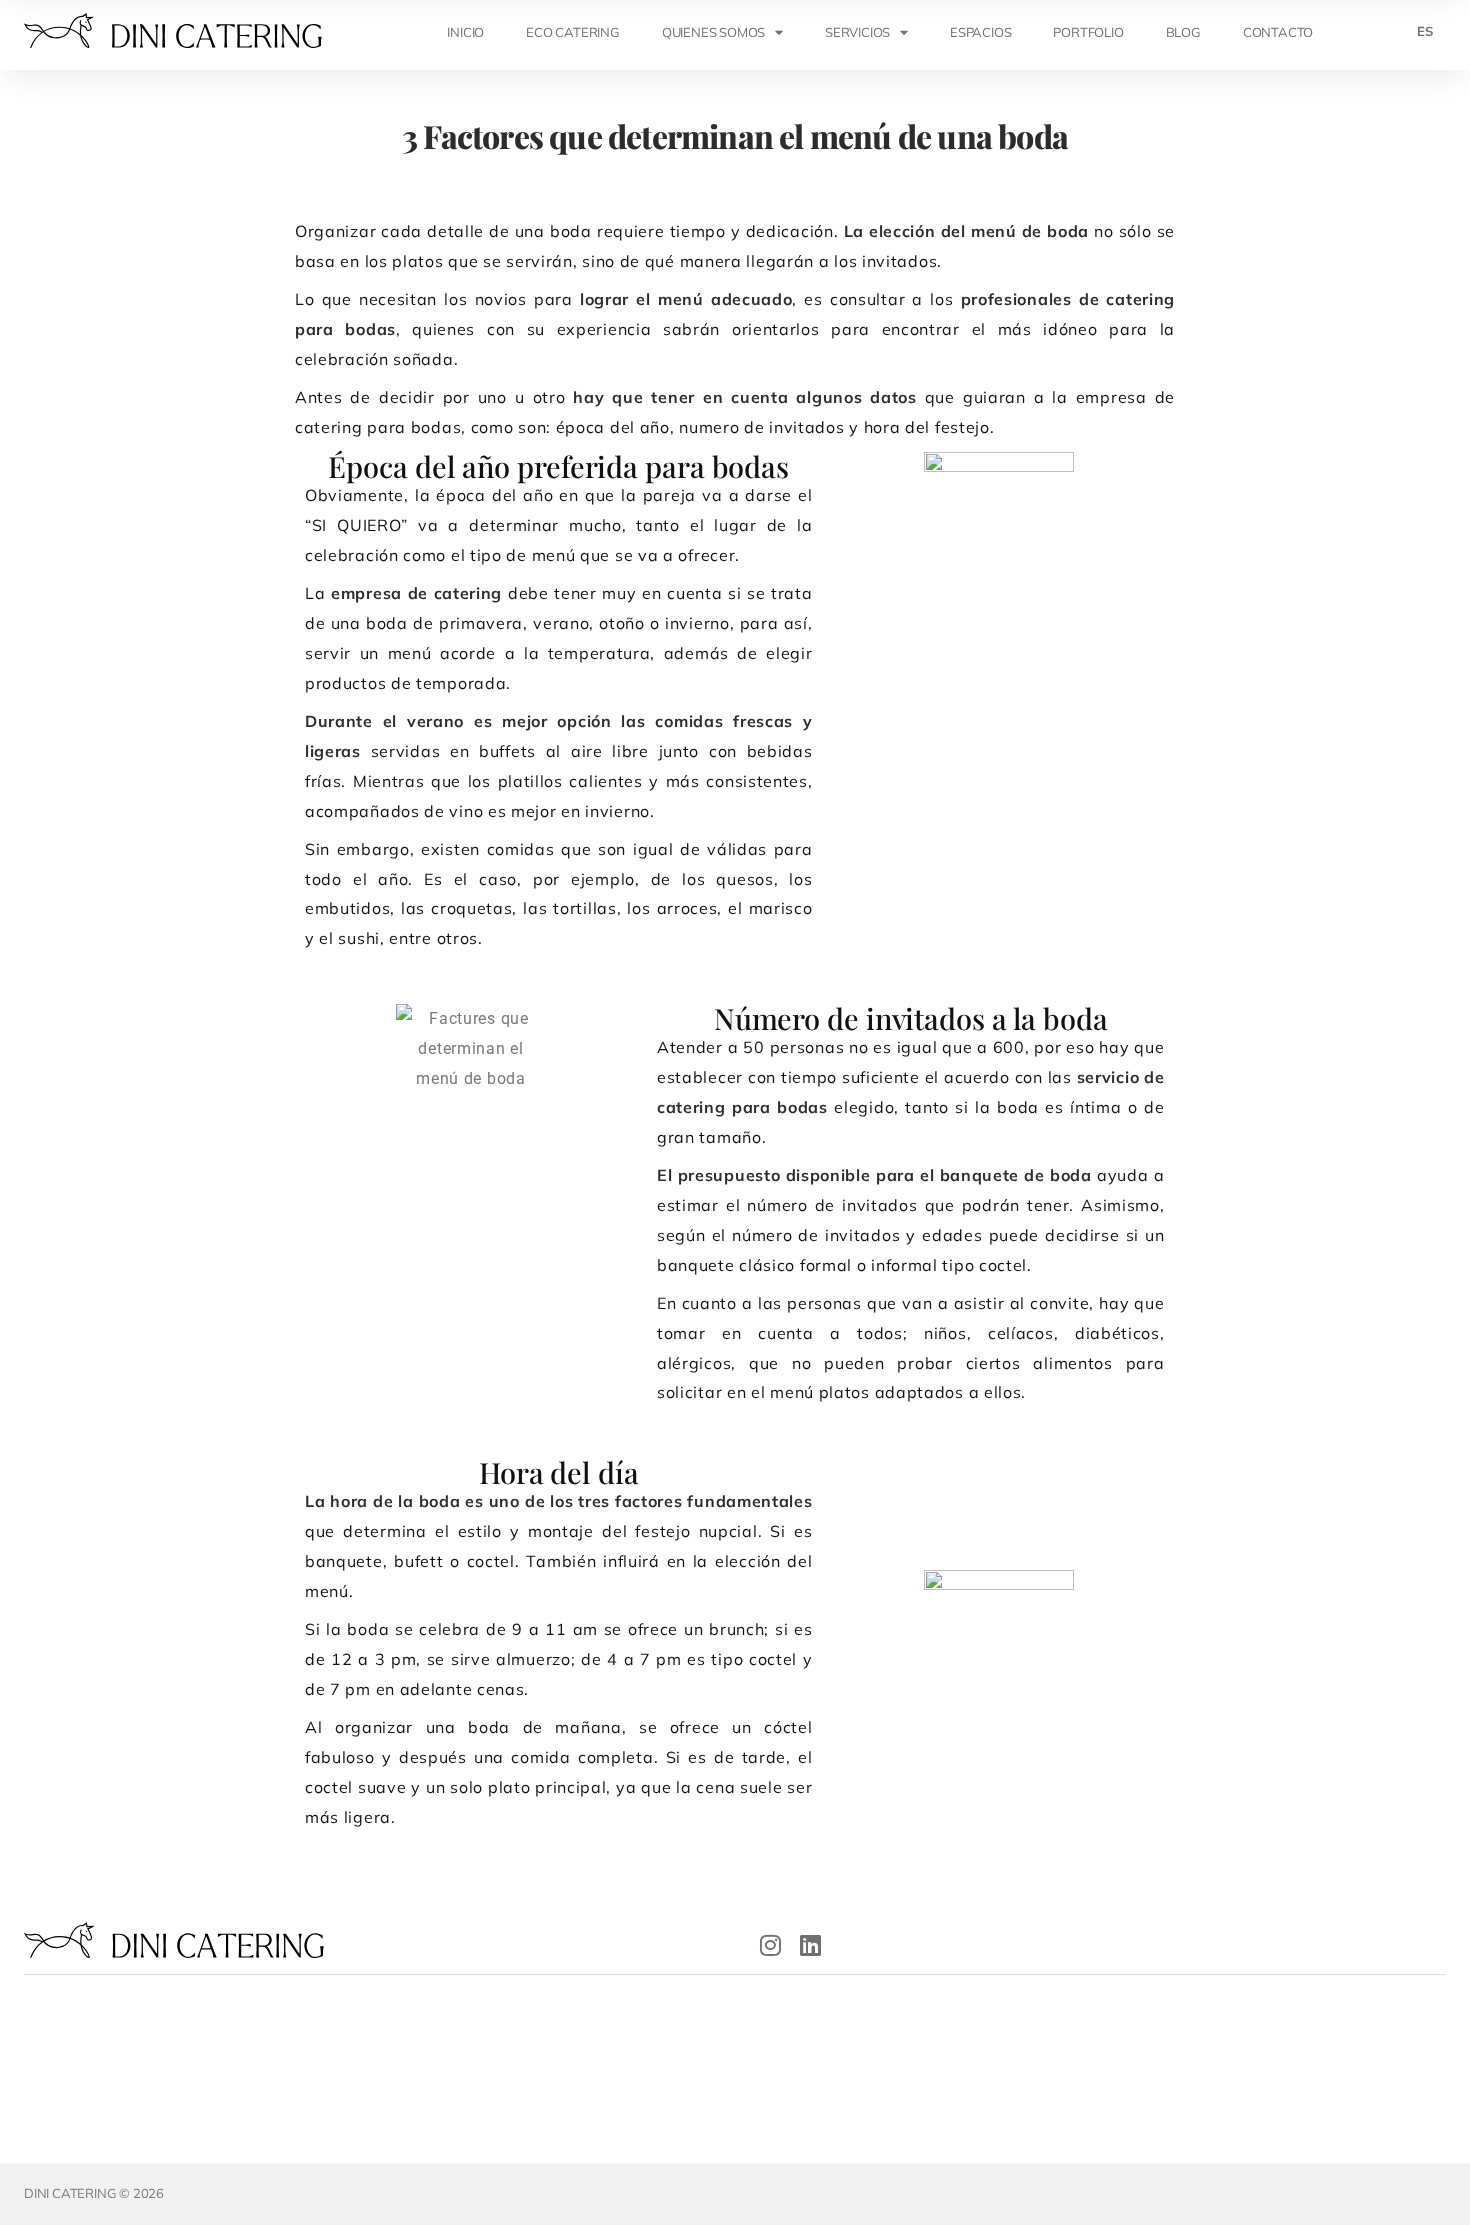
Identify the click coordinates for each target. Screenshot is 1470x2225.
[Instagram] (771, 1945)
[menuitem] (1425, 31)
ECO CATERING (573, 32)
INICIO (465, 32)
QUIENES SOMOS (713, 32)
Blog (1183, 32)
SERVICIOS (857, 32)
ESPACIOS (980, 32)
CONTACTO (1278, 32)
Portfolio (1088, 32)
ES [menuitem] (1425, 31)
